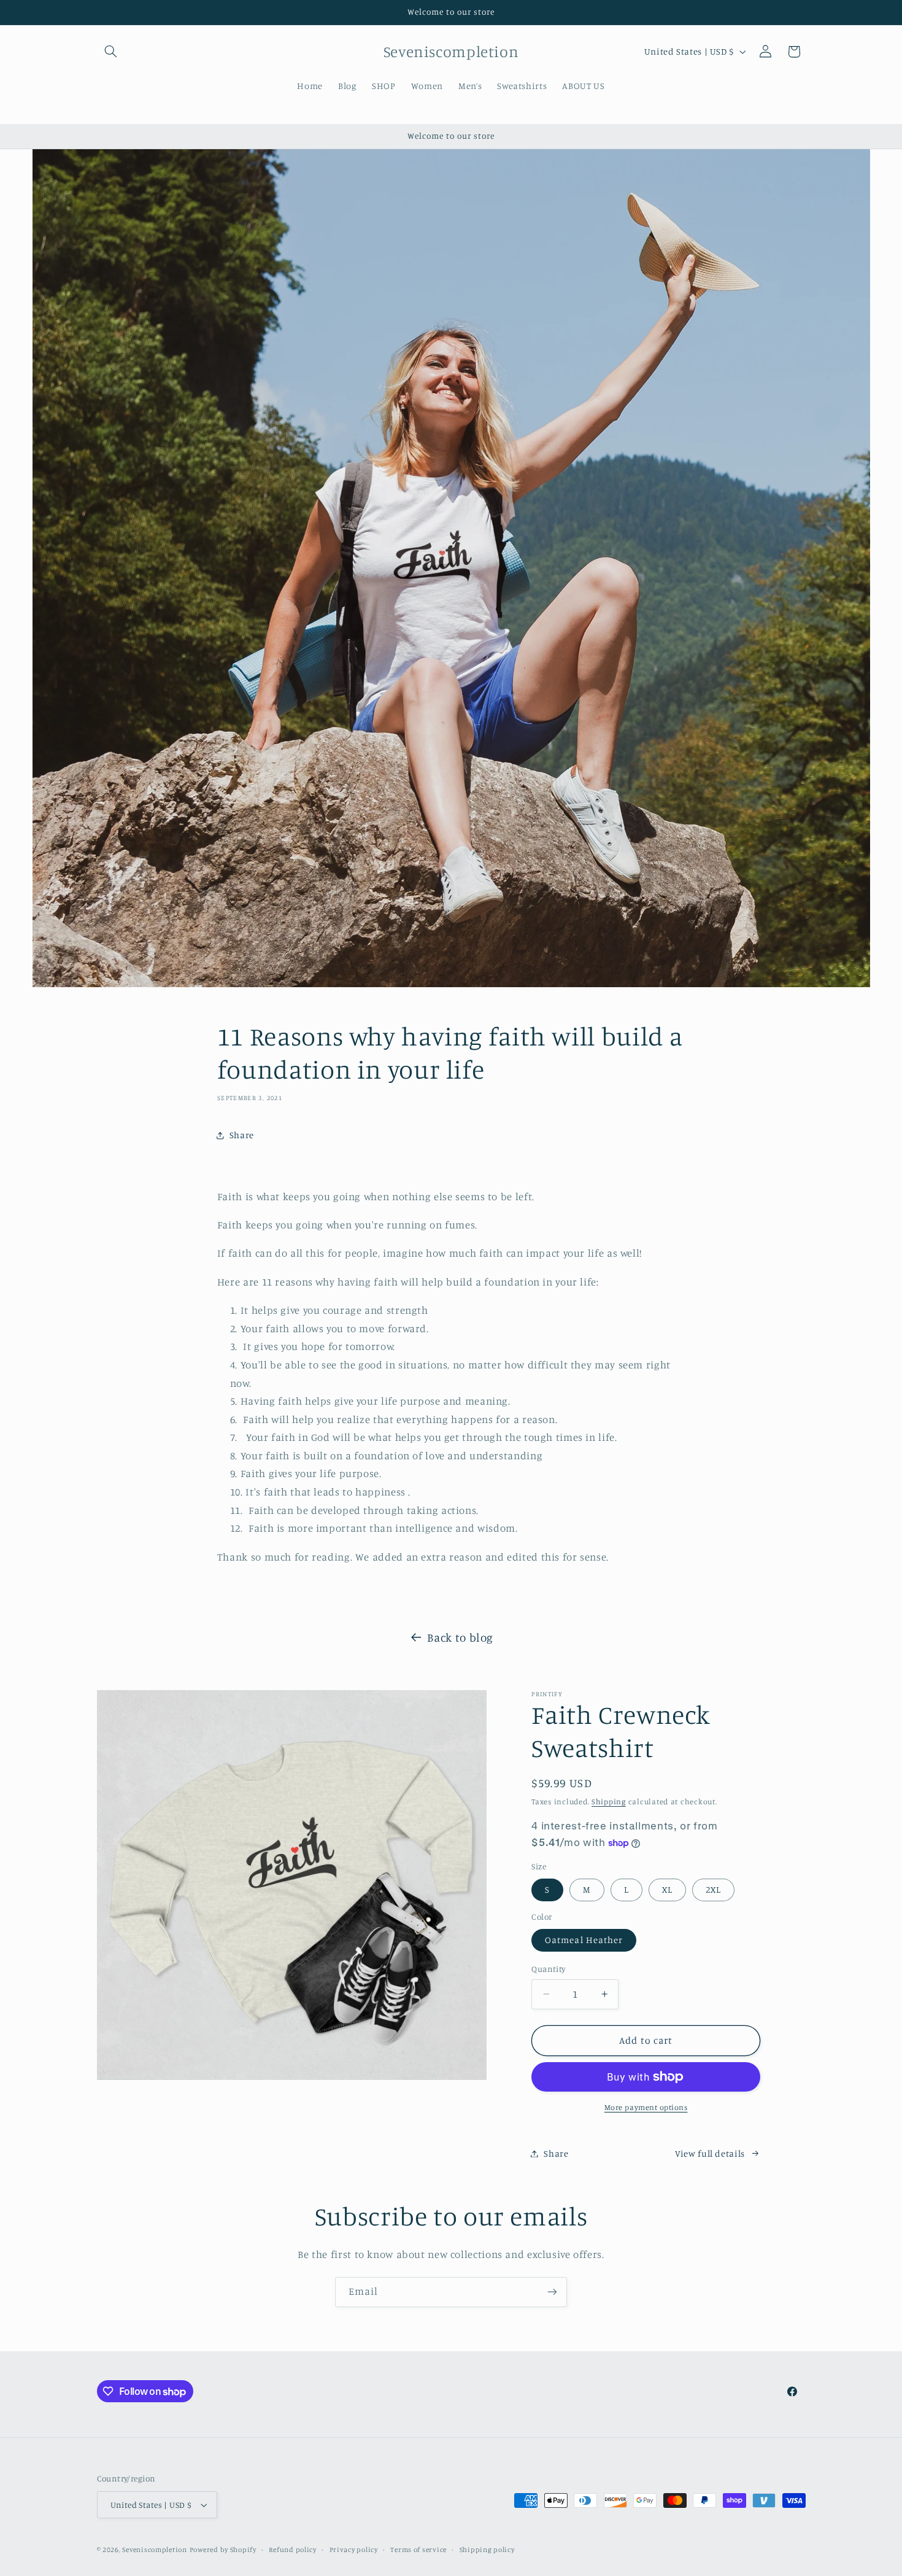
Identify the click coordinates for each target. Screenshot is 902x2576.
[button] (111, 52)
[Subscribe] (552, 2292)
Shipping (609, 1802)
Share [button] (242, 1135)
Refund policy (293, 2550)
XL (667, 1889)
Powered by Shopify (223, 2550)
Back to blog (460, 1637)
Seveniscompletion (155, 2550)
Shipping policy (487, 2550)
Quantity (548, 1969)
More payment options (646, 2107)
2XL (713, 1889)
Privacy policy (354, 2550)
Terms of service (418, 2550)
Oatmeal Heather (584, 1940)
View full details (710, 2153)
